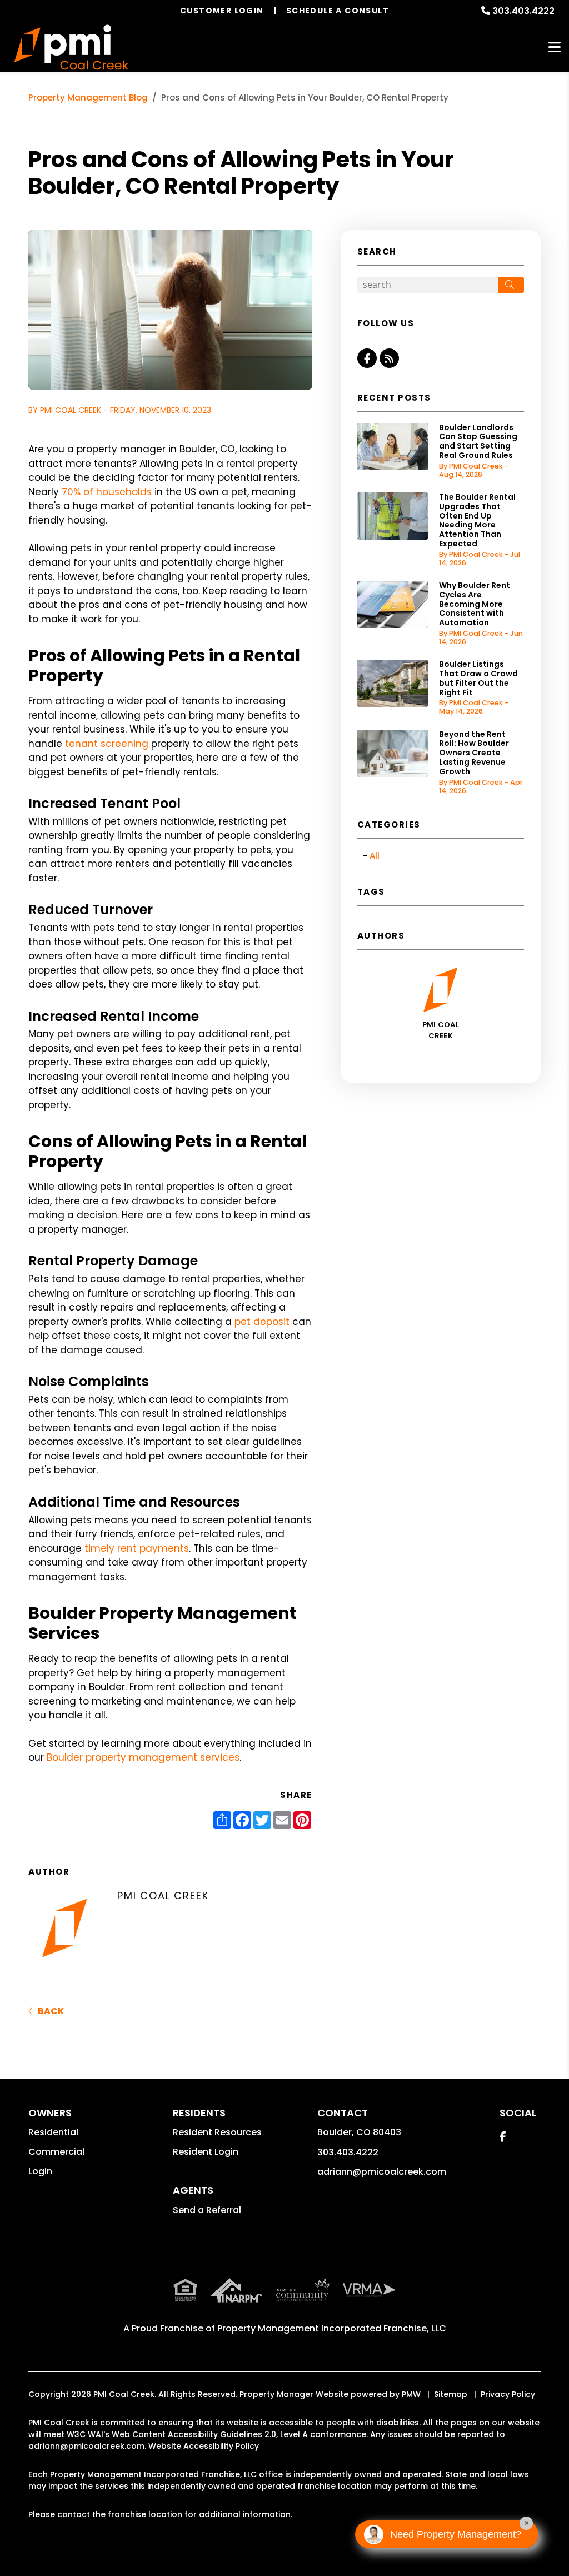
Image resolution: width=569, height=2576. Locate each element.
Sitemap (451, 2394)
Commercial (56, 2152)
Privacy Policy (508, 2394)
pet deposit (262, 1322)
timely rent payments (137, 1548)
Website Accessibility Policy (204, 2446)
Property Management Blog (88, 98)
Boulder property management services (143, 1757)
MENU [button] (555, 48)
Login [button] (40, 2171)
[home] (71, 48)
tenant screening (107, 744)
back (50, 2011)
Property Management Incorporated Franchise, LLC (332, 2328)
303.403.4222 (523, 11)
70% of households (107, 492)
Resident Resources (217, 2132)
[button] (367, 358)
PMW (411, 2394)
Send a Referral (207, 2210)
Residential (53, 2132)
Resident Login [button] (206, 2152)
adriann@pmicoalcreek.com (382, 2172)
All (375, 856)
